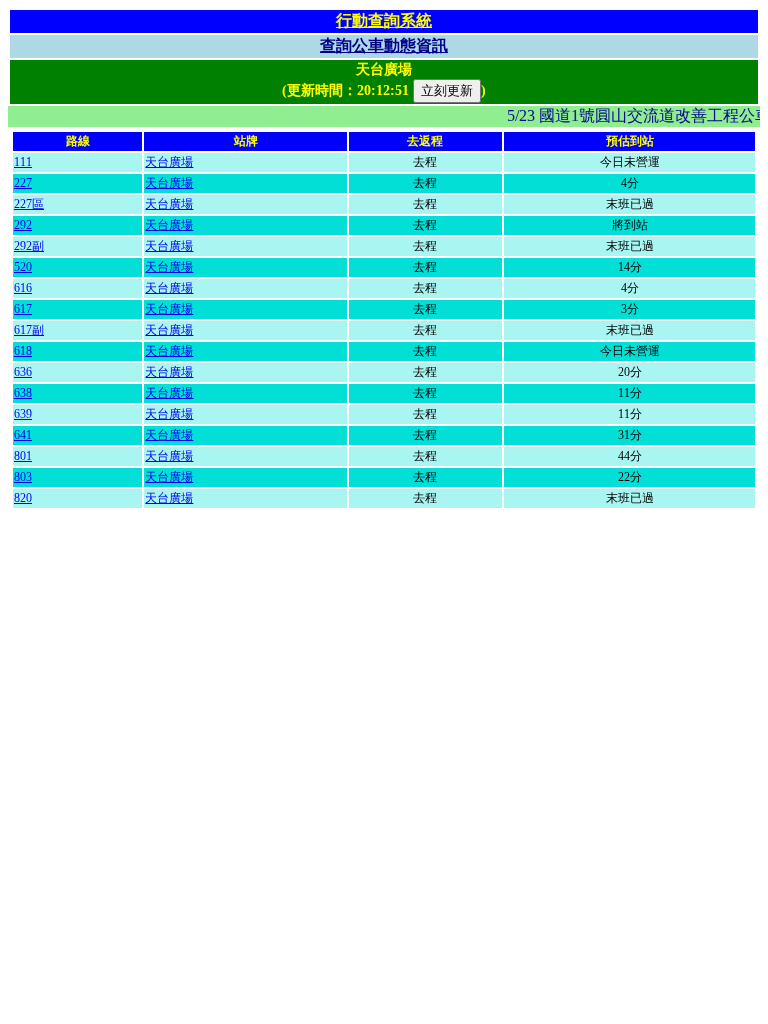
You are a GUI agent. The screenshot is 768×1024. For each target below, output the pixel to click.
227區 (29, 204)
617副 (29, 330)
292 (23, 225)
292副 (29, 246)
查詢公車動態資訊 (384, 45)
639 (23, 414)
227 (23, 183)
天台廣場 (169, 162)
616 (23, 288)
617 (23, 309)
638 (23, 393)
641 (23, 435)
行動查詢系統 (384, 20)
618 (23, 351)
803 (23, 477)
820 (23, 498)
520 (23, 267)
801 (23, 456)
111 (23, 162)
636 (23, 372)
